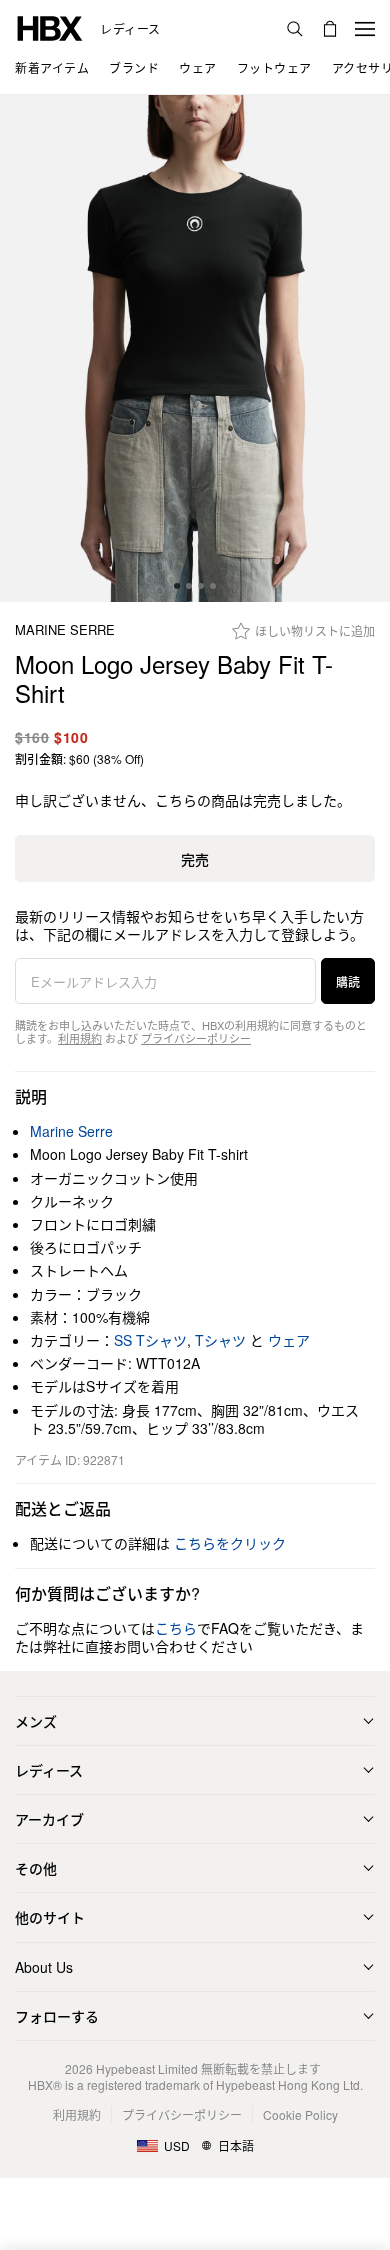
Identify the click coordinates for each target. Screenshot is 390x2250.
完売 (195, 859)
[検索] (295, 29)
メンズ (36, 1721)
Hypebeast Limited (147, 2068)
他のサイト (50, 1917)
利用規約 (80, 1038)
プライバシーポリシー (196, 1038)
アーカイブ (49, 1819)
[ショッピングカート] (330, 29)
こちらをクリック (230, 1543)
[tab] (177, 586)
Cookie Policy (300, 2114)
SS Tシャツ (150, 1340)
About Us (44, 1967)
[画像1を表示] (195, 348)
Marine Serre (65, 630)
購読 (348, 981)
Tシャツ (220, 1340)
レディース (130, 29)
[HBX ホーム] (50, 26)
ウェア (289, 1340)
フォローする (57, 2016)
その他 (36, 1868)
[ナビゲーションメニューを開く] (365, 29)
